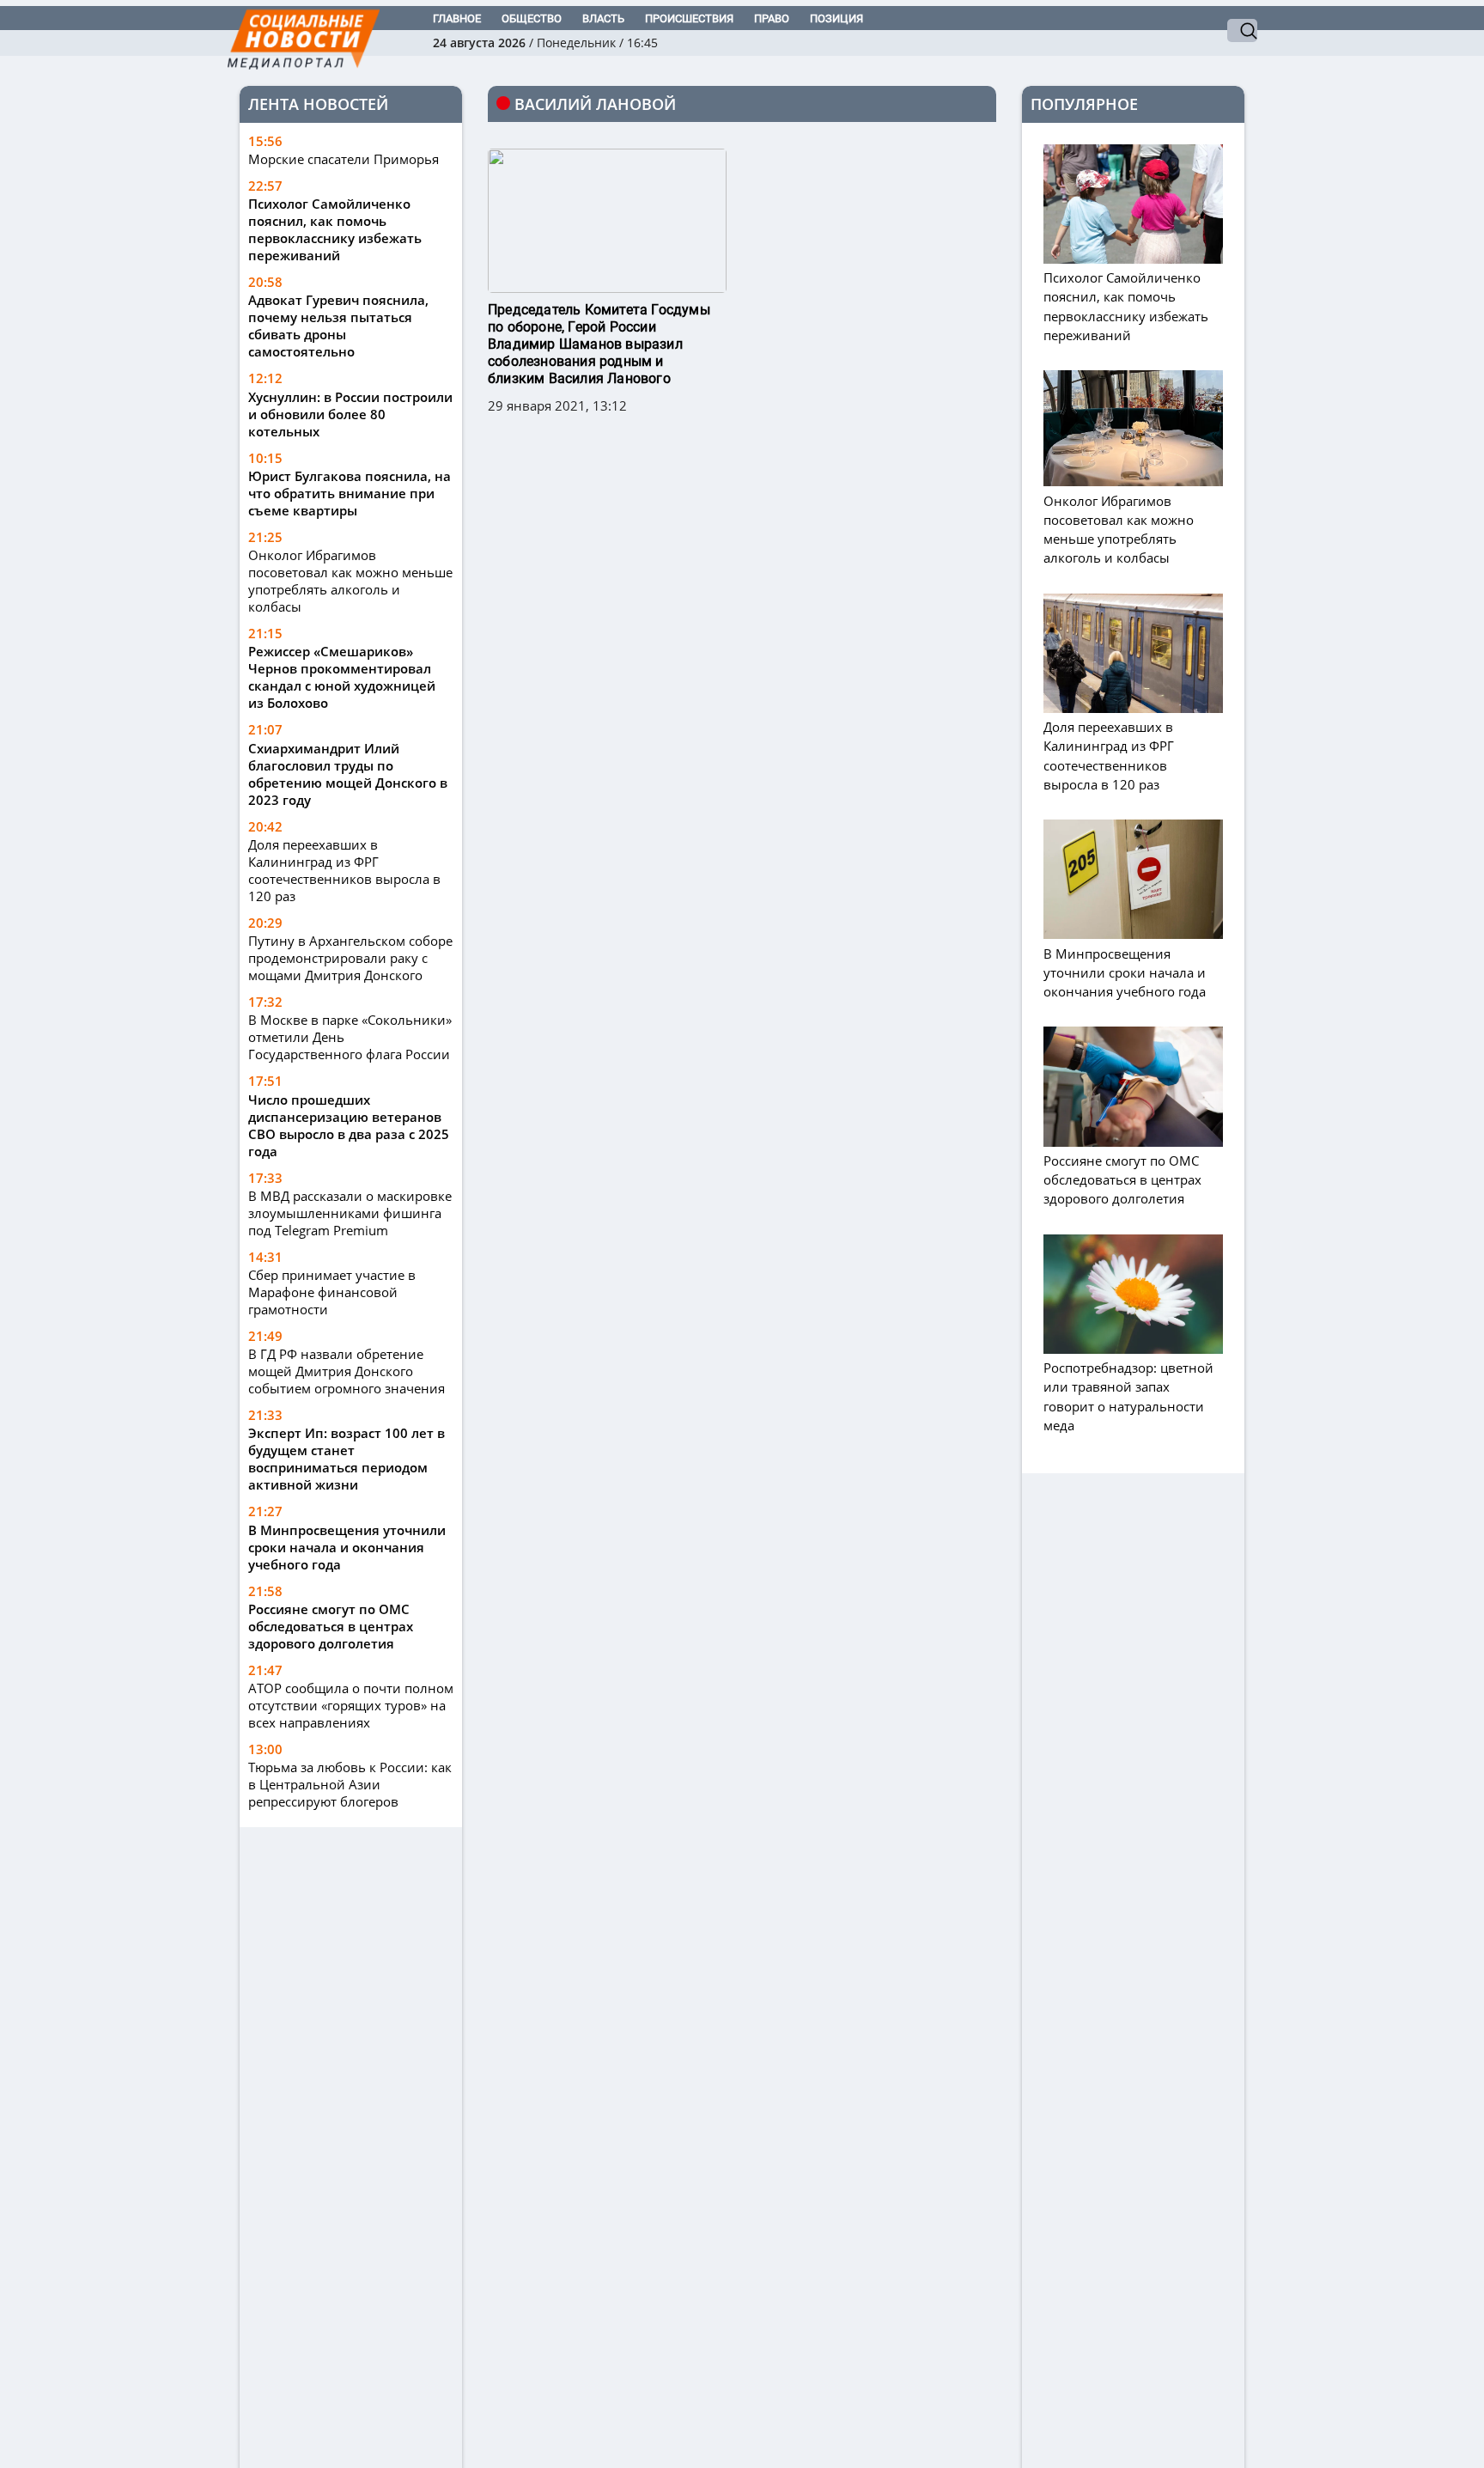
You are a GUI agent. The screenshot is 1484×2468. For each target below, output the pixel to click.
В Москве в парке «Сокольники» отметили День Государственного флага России (350, 1037)
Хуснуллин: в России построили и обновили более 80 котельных (350, 414)
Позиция (836, 18)
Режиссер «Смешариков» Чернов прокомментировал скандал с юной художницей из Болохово (342, 677)
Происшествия (689, 18)
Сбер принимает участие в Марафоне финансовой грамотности (332, 1292)
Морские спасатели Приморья (344, 159)
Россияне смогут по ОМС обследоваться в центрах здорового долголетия (331, 1626)
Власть (603, 18)
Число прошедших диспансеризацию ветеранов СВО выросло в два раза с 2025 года (349, 1125)
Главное (457, 18)
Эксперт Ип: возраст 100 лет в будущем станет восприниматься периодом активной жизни (347, 1459)
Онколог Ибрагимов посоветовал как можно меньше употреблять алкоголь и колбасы (350, 581)
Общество (532, 18)
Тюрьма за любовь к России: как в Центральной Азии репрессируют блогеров (350, 1784)
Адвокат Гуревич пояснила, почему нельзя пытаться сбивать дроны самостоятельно (338, 326)
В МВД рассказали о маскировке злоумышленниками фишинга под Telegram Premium (350, 1213)
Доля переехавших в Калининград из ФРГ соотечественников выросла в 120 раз (344, 870)
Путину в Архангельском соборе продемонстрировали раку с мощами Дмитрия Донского (350, 958)
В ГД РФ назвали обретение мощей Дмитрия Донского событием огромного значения (347, 1371)
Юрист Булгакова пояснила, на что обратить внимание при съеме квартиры (350, 493)
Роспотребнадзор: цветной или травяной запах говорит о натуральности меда (1128, 1396)
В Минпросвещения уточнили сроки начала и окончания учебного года (347, 1547)
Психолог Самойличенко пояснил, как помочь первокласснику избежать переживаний (335, 229)
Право (772, 18)
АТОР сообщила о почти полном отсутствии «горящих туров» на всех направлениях (351, 1705)
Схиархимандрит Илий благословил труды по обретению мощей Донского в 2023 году (348, 774)
